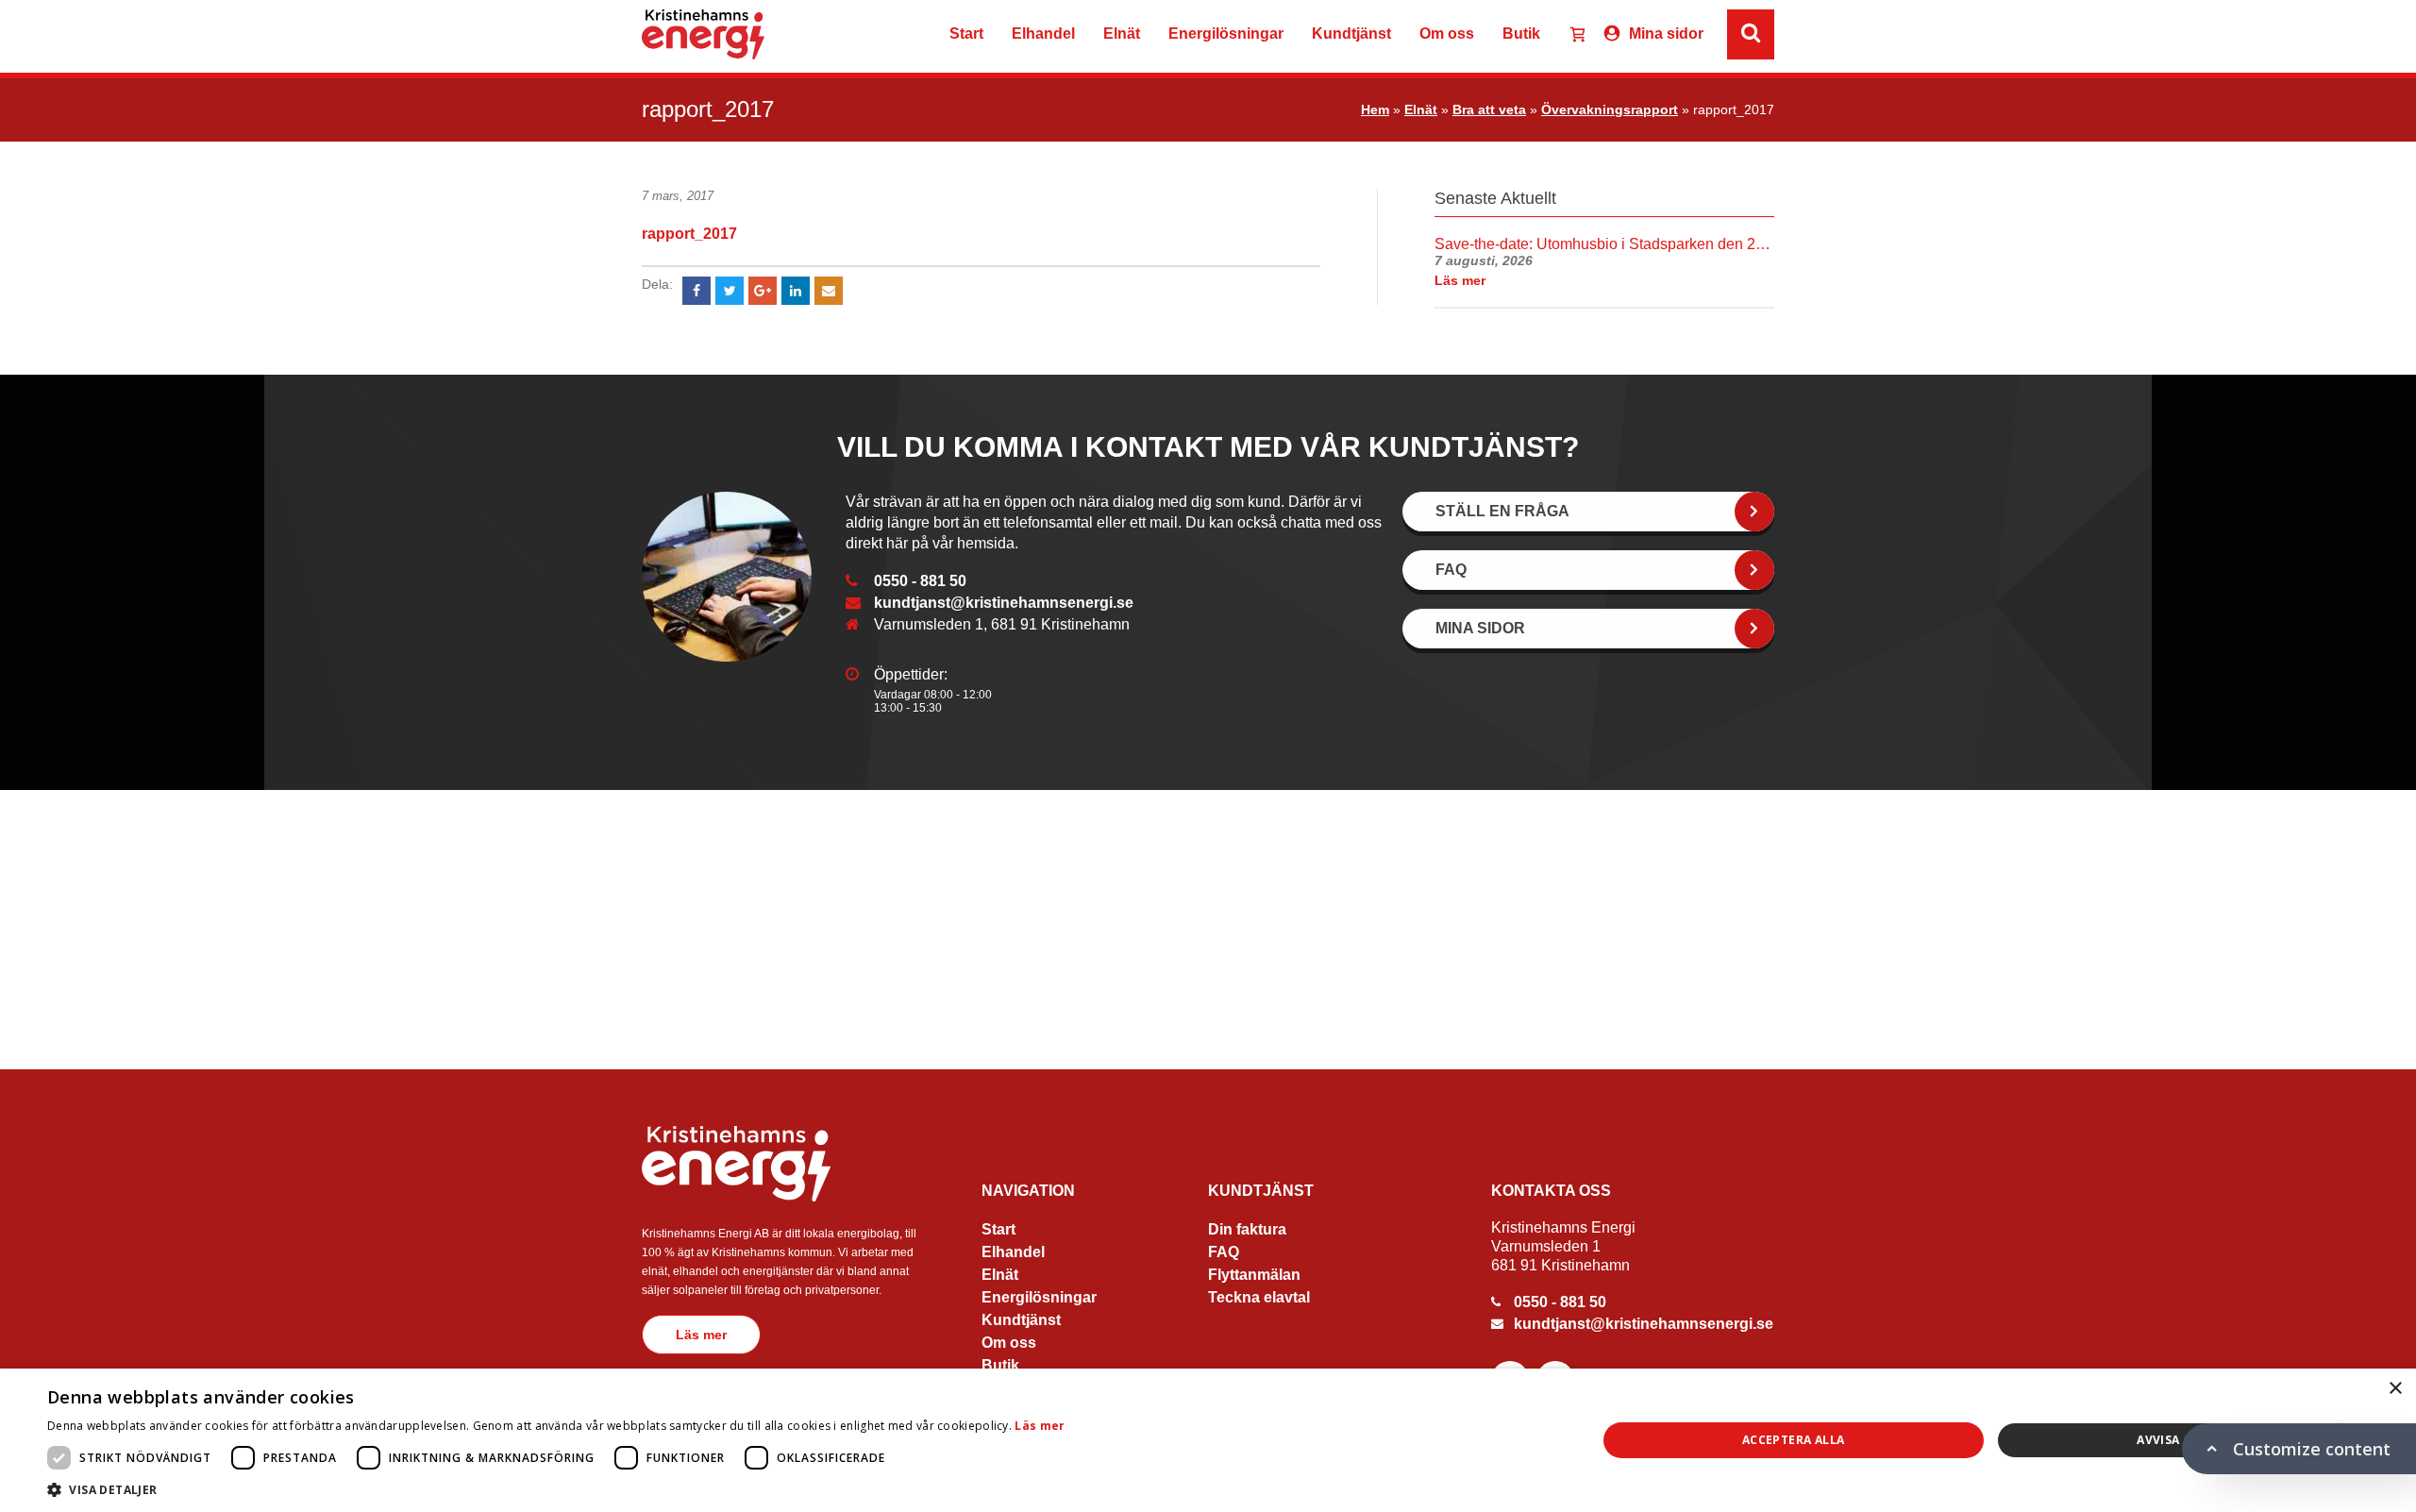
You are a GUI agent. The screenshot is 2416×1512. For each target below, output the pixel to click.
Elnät (1122, 34)
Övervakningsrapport (1610, 109)
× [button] (2395, 1389)
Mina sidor (1666, 34)
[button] (556, 1489)
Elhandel (1043, 34)
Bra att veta (1489, 109)
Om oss (1447, 34)
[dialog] (1208, 1440)
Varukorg (1569, 36)
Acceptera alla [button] (1794, 1440)
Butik (1521, 34)
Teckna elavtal (1259, 1297)
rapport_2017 (689, 234)
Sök (1979, 34)
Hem (1375, 109)
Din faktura (1247, 1229)
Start (966, 34)
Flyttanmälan (1254, 1275)
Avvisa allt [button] (2174, 1440)
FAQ (1224, 1252)
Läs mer (701, 1335)
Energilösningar (1226, 34)
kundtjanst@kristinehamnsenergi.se (1004, 603)
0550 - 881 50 (920, 581)
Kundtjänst (1351, 34)
